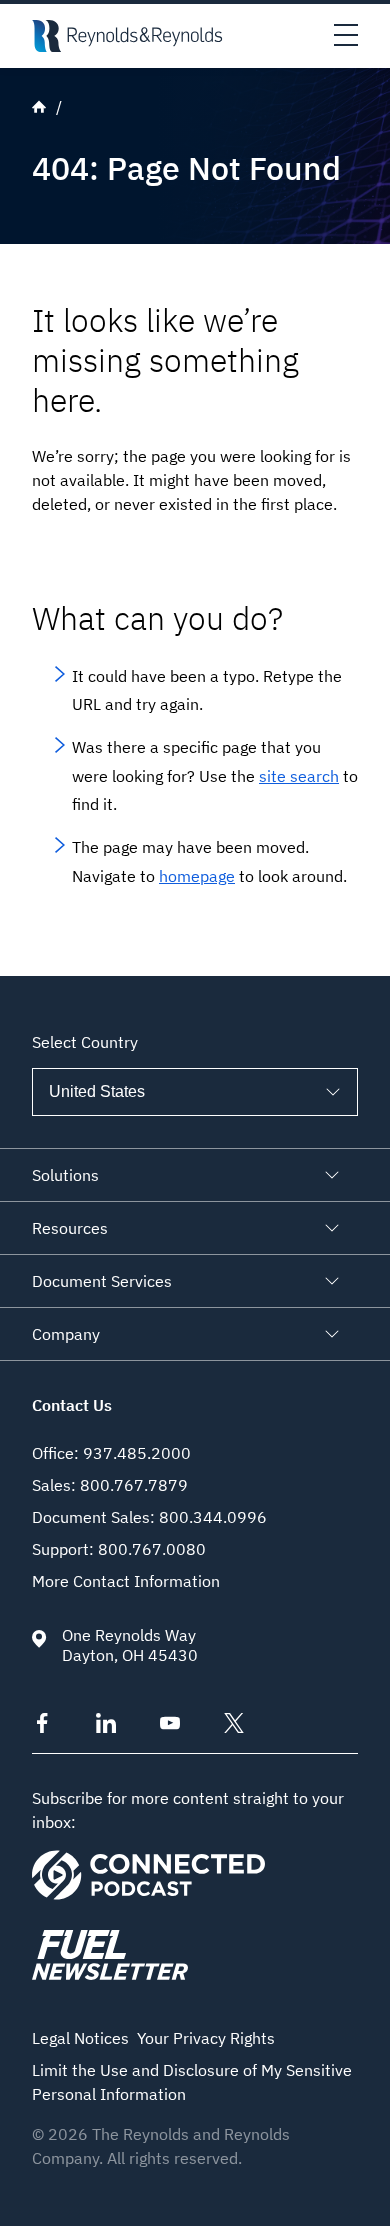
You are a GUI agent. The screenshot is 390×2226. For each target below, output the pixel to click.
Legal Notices (80, 2038)
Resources (70, 1228)
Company (66, 1334)
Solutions (65, 1175)
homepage (197, 876)
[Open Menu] (346, 36)
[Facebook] (42, 1727)
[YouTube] (170, 1727)
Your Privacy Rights (206, 2038)
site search (299, 776)
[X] (234, 1727)
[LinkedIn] (106, 1727)
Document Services (102, 1281)
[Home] (127, 36)
